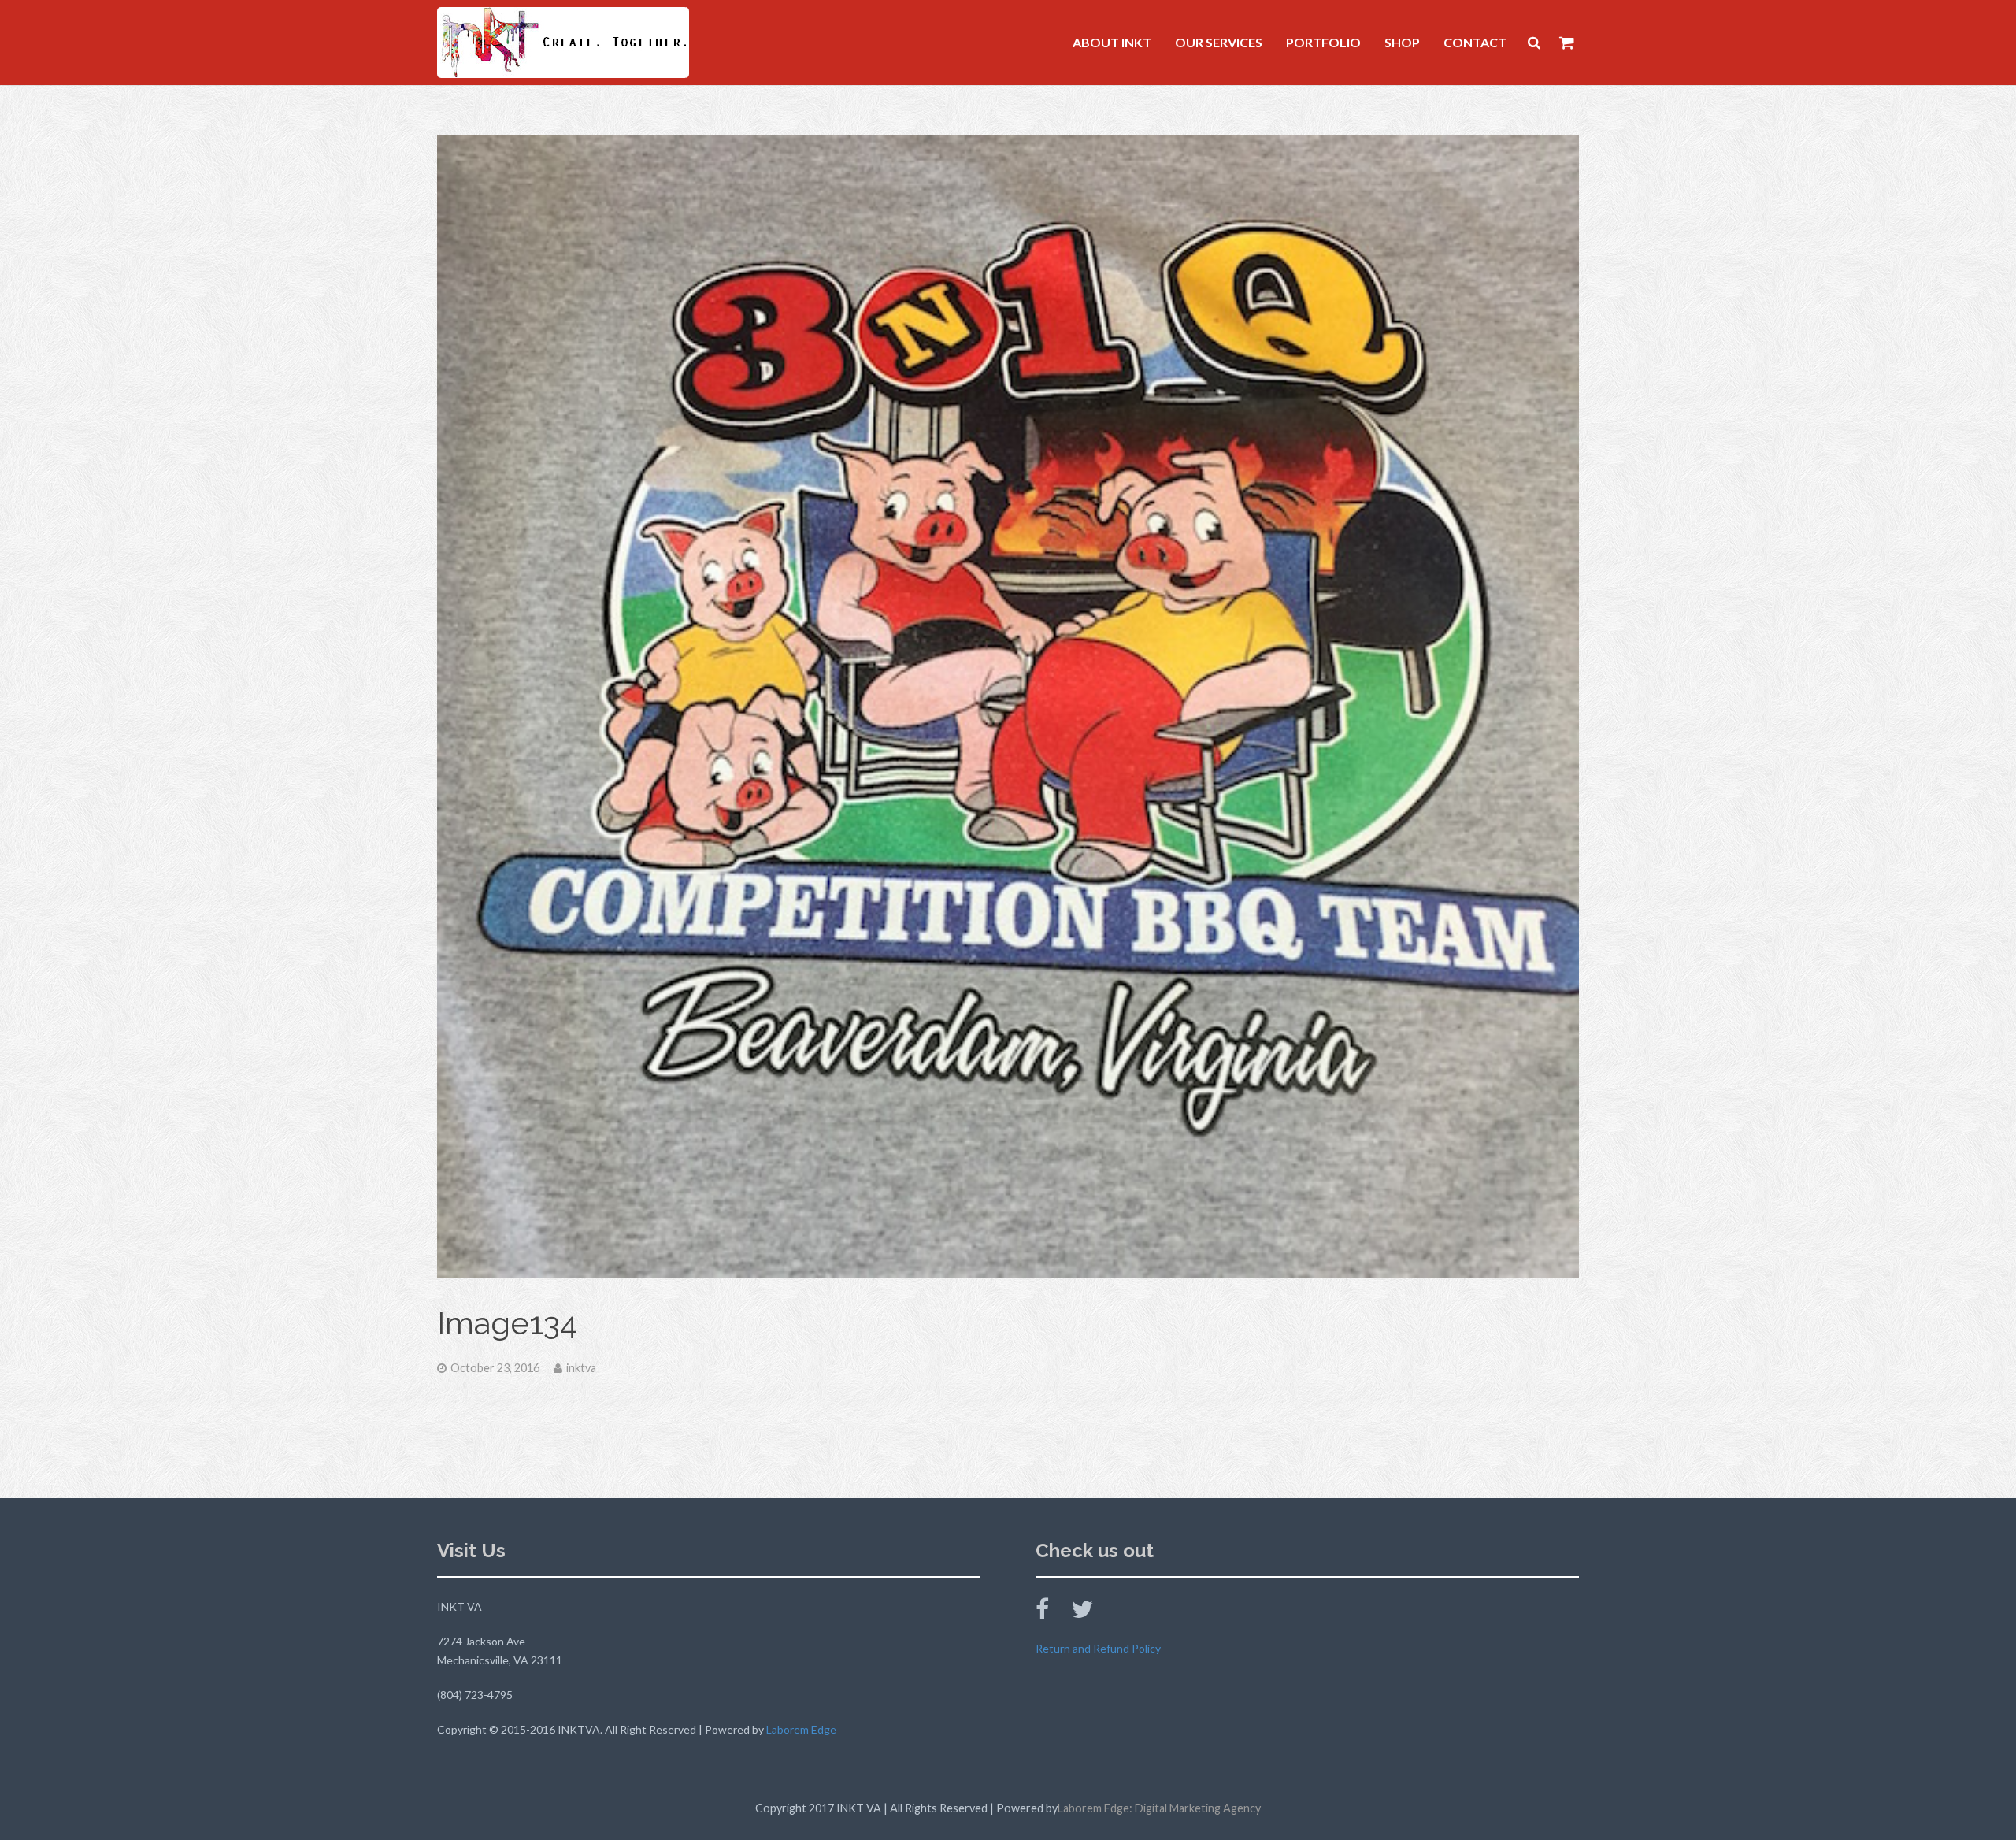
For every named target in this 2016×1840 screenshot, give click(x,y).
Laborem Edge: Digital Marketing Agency (1159, 1808)
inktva (581, 1368)
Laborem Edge (801, 1729)
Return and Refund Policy (1098, 1648)
